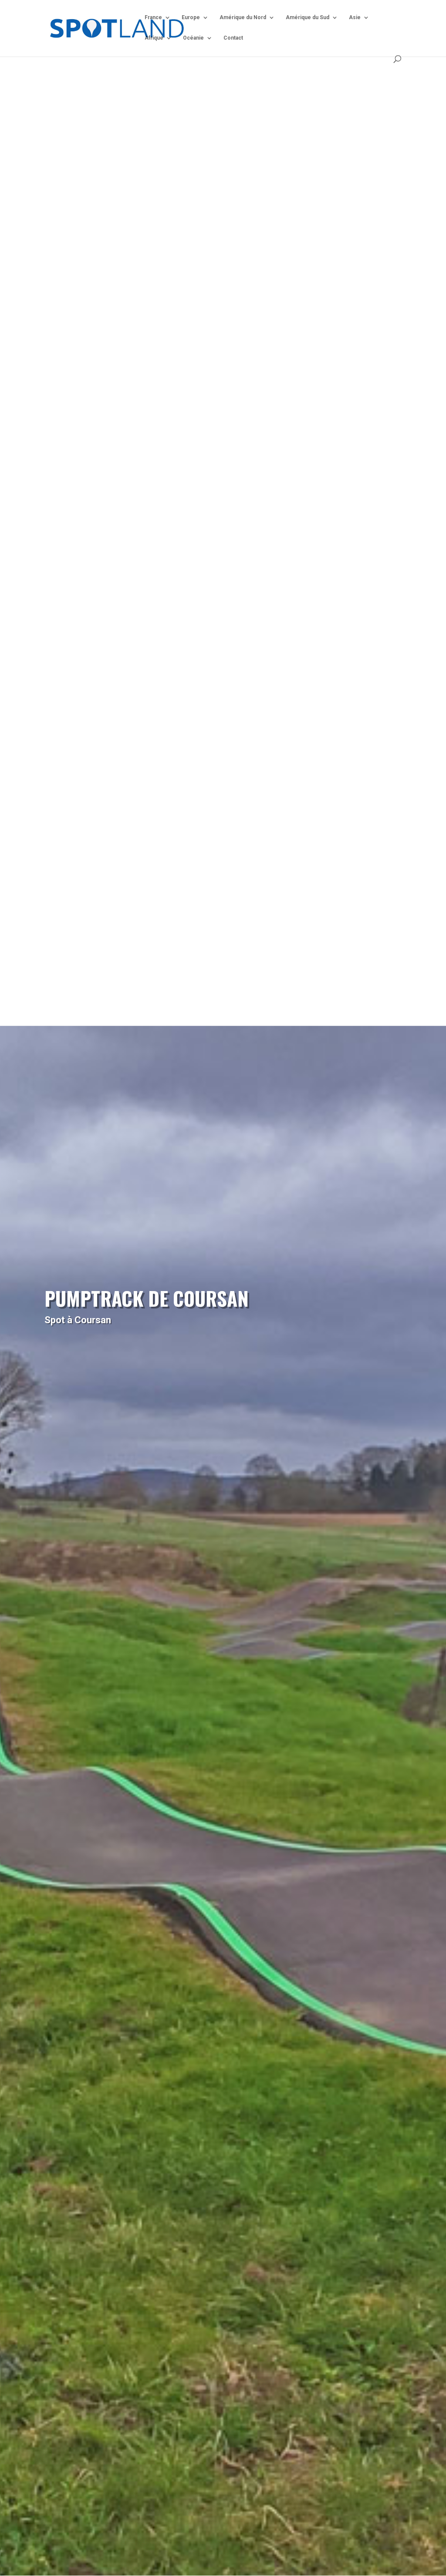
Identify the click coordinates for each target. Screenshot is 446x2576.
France (153, 17)
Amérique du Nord (243, 17)
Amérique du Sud (307, 17)
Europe (191, 17)
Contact (233, 38)
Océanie (193, 38)
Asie (355, 17)
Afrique (154, 38)
